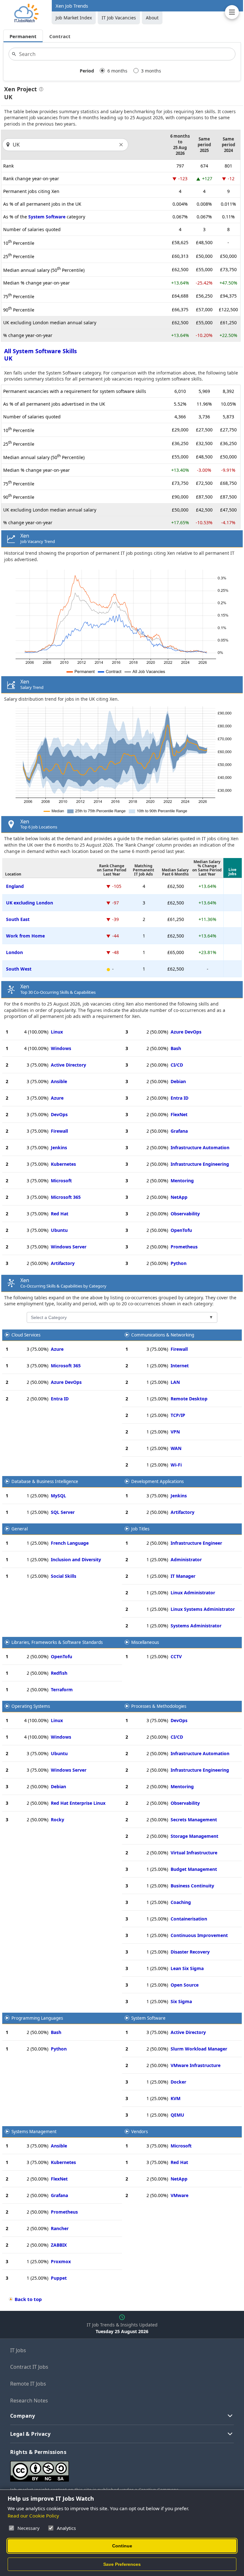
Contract (60, 36)
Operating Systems (31, 1706)
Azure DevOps (186, 1032)
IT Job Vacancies (119, 18)
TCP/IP (178, 1415)
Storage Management (194, 1836)
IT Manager (183, 1576)
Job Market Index (74, 18)
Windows (61, 1048)
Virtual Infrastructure (194, 1853)
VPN (175, 1432)
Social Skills (64, 1576)
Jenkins (59, 1147)
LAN (175, 1382)
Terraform (62, 1690)
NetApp (179, 1197)
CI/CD (177, 1065)
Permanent (23, 36)
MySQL (58, 1496)
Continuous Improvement (199, 1935)
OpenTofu (181, 1230)
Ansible (59, 1081)
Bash (176, 1048)
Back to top (28, 2299)
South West (19, 969)
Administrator (186, 1559)
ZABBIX (59, 2245)
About (152, 18)
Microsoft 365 (66, 1197)
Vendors (139, 2132)
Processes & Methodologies (159, 1706)
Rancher (60, 2228)
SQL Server (63, 1512)
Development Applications (157, 1481)
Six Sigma (181, 2001)
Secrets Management (194, 1820)
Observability (185, 1214)
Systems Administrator (196, 1626)
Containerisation (189, 1919)
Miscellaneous (145, 1642)
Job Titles (140, 1529)
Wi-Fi (176, 1465)
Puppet (59, 2278)
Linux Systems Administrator (203, 1609)
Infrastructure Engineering (200, 1164)
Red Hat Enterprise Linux (78, 1803)
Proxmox (61, 2261)
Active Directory (68, 1065)
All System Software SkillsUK (41, 355)
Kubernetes (63, 1164)
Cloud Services (26, 1335)
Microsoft (61, 1181)
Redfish (59, 1673)
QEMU (177, 2115)
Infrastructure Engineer (196, 1543)
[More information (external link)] (40, 90)
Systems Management (34, 2132)
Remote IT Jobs (28, 2384)
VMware (180, 2195)
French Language (70, 1543)
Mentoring (182, 1181)
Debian (178, 1081)
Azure (57, 1098)
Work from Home (25, 936)
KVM (176, 2098)
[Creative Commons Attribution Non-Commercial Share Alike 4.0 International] (105, 2469)
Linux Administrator (193, 1593)
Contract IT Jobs (29, 2367)
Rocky (58, 1820)
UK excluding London (30, 903)
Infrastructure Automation (200, 1147)
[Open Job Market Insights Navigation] (232, 12)
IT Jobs (18, 2350)
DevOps (59, 1114)
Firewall (59, 1131)
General (20, 1529)
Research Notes (29, 2401)
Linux (57, 1032)
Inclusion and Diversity (76, 1559)
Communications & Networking (163, 1335)
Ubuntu (59, 1230)
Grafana (179, 1131)
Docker (178, 2082)
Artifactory (63, 1263)
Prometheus (184, 1247)
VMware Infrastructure (196, 2065)
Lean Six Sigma (187, 1968)
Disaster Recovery (190, 1952)
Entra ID (180, 1098)
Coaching (181, 1902)
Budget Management (194, 1869)
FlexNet (179, 1114)
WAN (176, 1448)
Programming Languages (37, 2018)
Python (179, 1263)
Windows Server (69, 1247)
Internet (180, 1366)
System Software (47, 217)
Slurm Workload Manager (199, 2049)
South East (18, 919)
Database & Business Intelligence (45, 1481)
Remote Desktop (189, 1399)
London (14, 952)
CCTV (176, 1656)
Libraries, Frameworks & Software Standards (57, 1642)
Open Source (185, 1985)
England (15, 886)
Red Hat (60, 1214)
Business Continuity (192, 1886)
